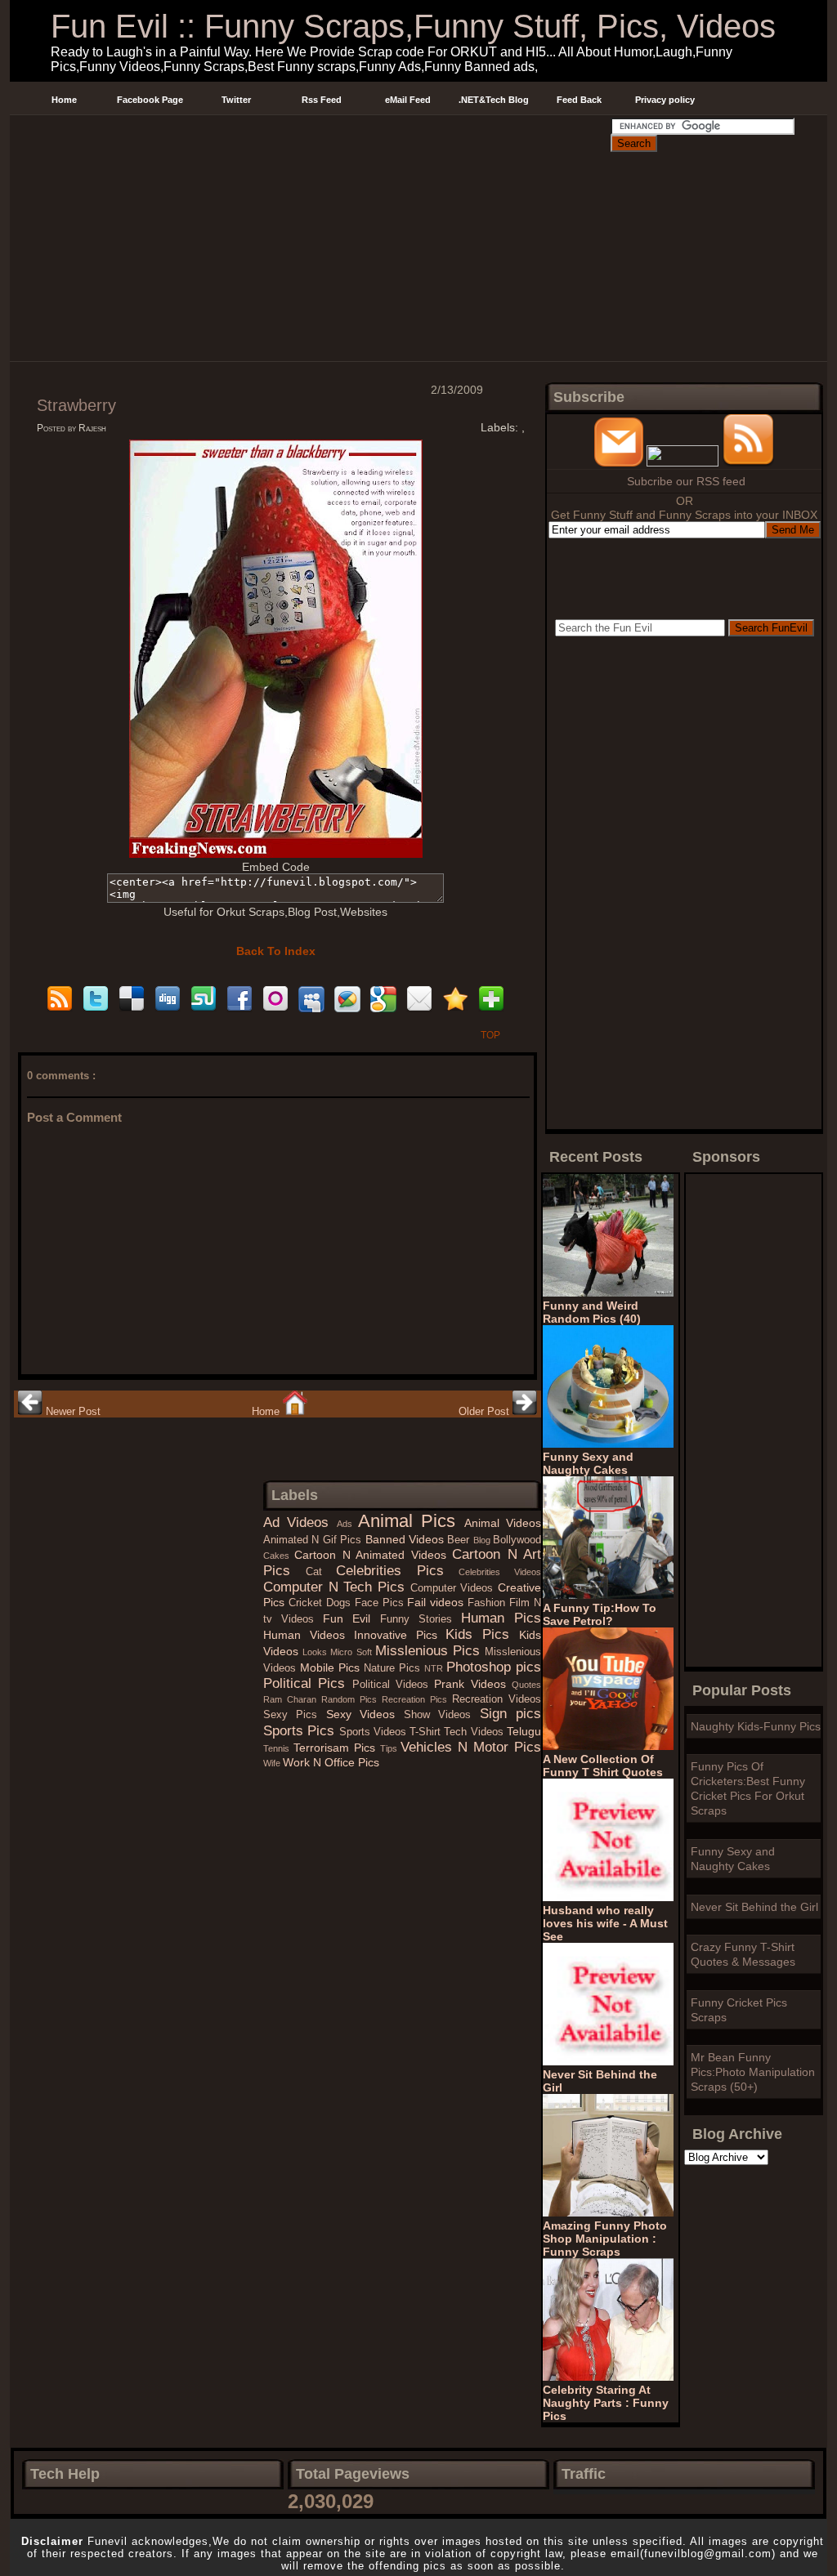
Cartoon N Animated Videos (373, 1555)
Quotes (526, 1685)
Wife (273, 1763)
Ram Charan (292, 1699)
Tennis (278, 1748)
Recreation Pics (417, 1699)
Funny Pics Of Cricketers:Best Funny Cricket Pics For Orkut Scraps (748, 1788)
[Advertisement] (310, 134)
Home (64, 100)
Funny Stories (421, 1619)
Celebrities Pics (397, 1571)
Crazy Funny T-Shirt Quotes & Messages (743, 1954)
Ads (347, 1524)
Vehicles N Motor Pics (471, 1747)
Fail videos (437, 1602)
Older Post (486, 1411)
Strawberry (76, 405)
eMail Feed (408, 100)
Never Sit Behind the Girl (754, 1907)
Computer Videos (454, 1588)
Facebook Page (150, 100)
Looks (316, 1652)
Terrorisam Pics (337, 1748)
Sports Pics (301, 1731)
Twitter (236, 100)
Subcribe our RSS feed (686, 481)
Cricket (307, 1603)
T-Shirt (427, 1732)
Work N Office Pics (331, 1762)
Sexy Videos (365, 1714)
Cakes (279, 1556)
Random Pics (351, 1699)
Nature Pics (394, 1668)
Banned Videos (407, 1539)
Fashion (488, 1603)
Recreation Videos (497, 1699)
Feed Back (579, 100)
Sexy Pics (295, 1715)
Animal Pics (411, 1521)
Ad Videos (300, 1522)
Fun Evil (351, 1618)
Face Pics (381, 1603)
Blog (483, 1540)
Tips (391, 1748)
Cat (321, 1572)
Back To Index (276, 951)
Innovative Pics (400, 1635)
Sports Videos (375, 1732)
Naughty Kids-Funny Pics (756, 1726)
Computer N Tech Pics (337, 1587)
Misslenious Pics (430, 1651)
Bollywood (517, 1540)
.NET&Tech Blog (494, 100)
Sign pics (510, 1714)
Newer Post (72, 1411)
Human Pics (501, 1618)
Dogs (340, 1603)
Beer (460, 1540)
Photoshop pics (494, 1667)
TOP (490, 1035)
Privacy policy (665, 100)
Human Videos (309, 1635)
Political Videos (394, 1685)
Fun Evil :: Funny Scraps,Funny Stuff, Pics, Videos (413, 26)
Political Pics (308, 1683)
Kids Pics (482, 1634)
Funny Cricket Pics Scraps (739, 2010)
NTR (435, 1668)
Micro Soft (352, 1652)
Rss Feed (322, 100)
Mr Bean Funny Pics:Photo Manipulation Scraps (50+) (753, 2072)
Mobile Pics (332, 1667)
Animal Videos (503, 1523)
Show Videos (442, 1715)
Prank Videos (473, 1684)
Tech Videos (475, 1732)
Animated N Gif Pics (314, 1540)
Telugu (524, 1731)
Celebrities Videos (500, 1572)
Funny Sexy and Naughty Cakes (733, 1859)
